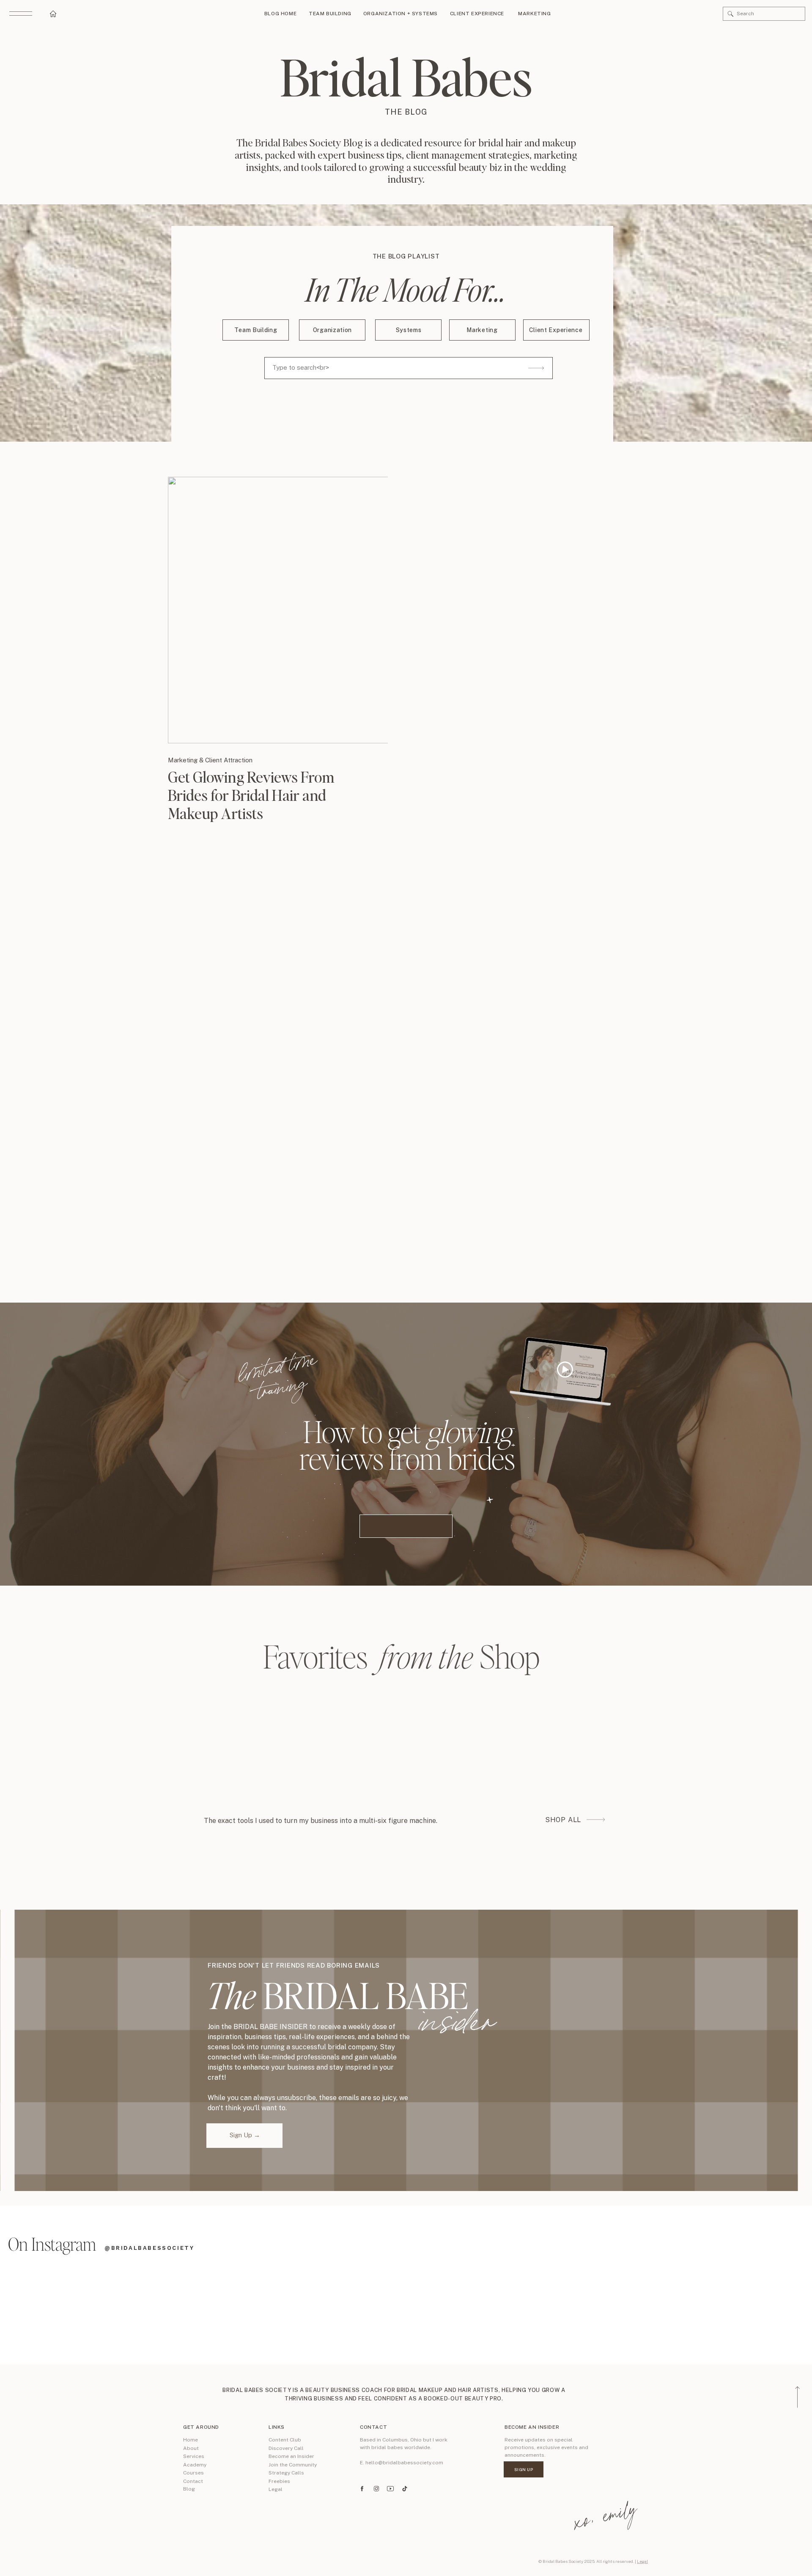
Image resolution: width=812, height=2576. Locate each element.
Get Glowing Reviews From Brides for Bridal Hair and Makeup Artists (251, 795)
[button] (731, 14)
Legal (642, 2561)
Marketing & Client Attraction (210, 760)
